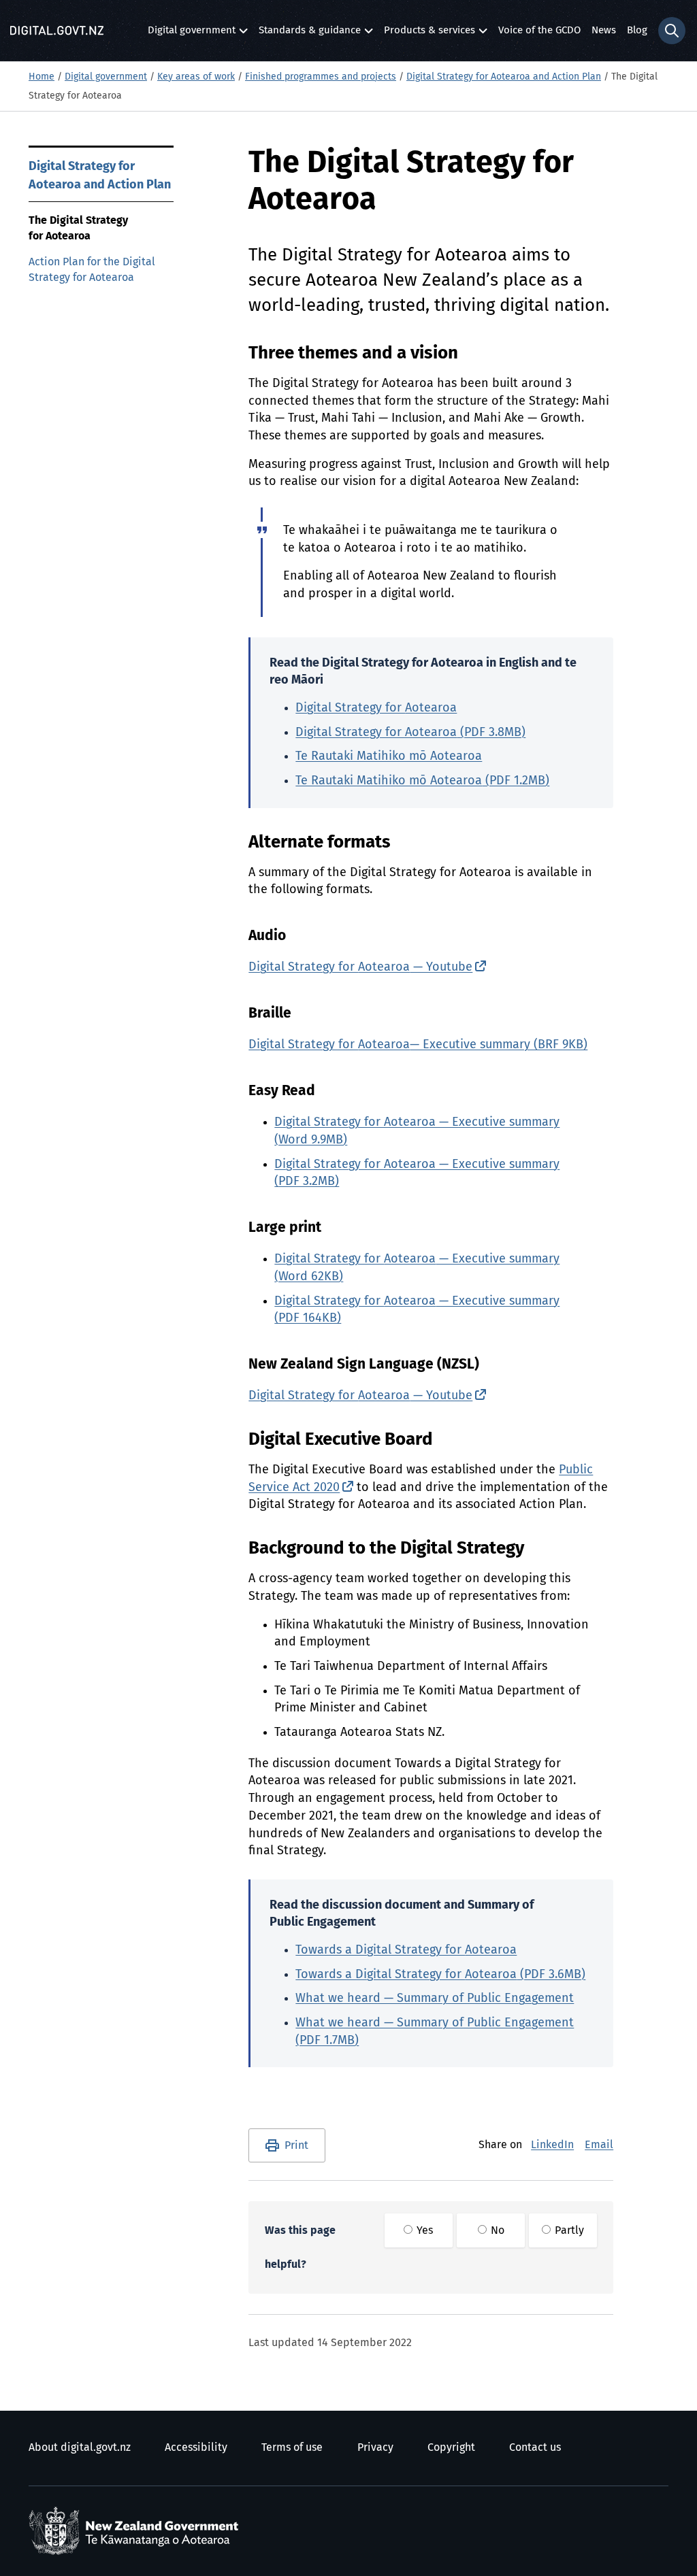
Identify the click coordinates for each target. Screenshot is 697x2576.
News (604, 30)
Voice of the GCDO (539, 30)
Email (599, 2145)
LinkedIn (552, 2145)
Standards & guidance (310, 34)
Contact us (535, 2447)
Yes (423, 2230)
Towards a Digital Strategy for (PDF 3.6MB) (440, 1975)
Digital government (192, 34)
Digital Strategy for (376, 708)
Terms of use (292, 2447)
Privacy (375, 2447)
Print (296, 2145)
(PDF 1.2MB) (422, 781)
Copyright (451, 2447)
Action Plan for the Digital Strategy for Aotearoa (92, 270)
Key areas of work (196, 77)
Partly (568, 2230)
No (496, 2230)
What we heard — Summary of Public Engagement (435, 1998)
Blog (637, 30)
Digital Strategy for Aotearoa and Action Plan (504, 77)
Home (42, 77)
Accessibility (196, 2447)
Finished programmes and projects (321, 77)
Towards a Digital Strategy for (406, 1950)
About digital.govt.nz (80, 2447)
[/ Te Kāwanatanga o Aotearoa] (137, 2531)
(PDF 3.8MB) (410, 733)
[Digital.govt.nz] (57, 31)
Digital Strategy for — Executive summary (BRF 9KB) (418, 1045)
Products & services (429, 34)
